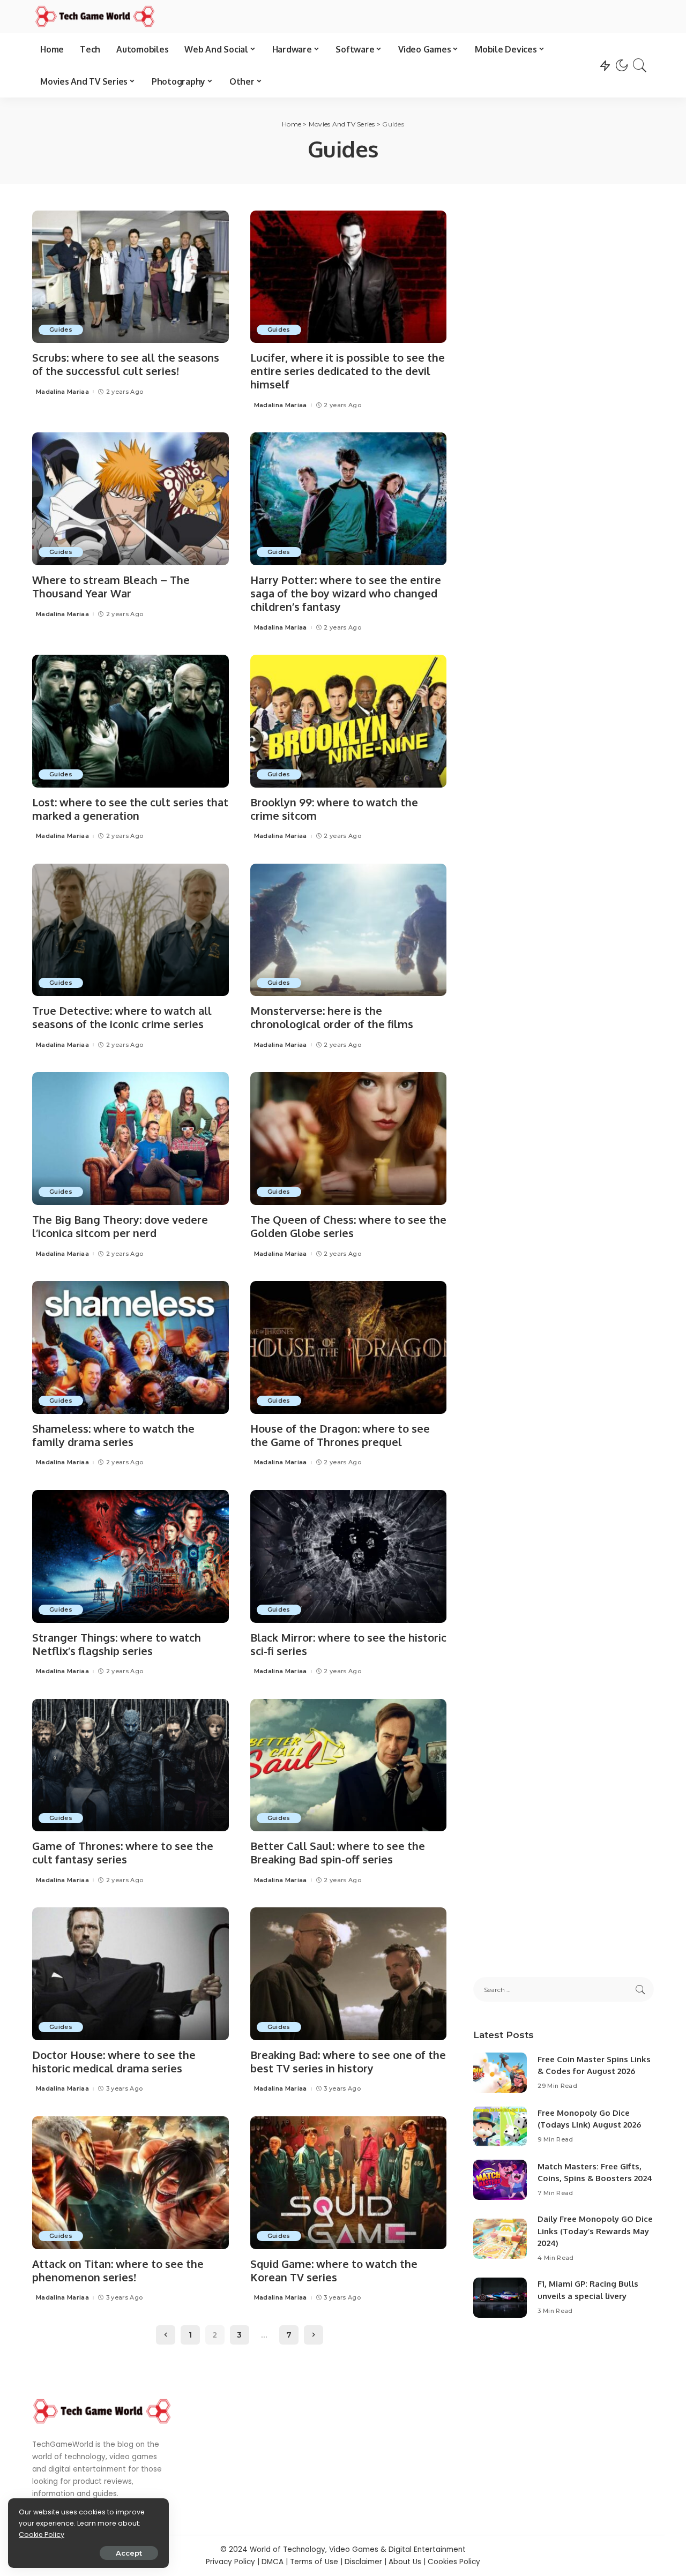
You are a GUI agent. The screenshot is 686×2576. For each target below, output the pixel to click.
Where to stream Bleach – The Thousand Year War (111, 586)
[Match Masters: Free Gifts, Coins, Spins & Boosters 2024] (500, 2180)
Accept (129, 2553)
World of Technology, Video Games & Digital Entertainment (358, 2549)
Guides (61, 330)
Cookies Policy (454, 2562)
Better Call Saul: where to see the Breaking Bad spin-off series (338, 1852)
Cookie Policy (42, 2534)
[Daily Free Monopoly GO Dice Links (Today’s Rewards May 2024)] (500, 2239)
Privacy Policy (230, 2562)
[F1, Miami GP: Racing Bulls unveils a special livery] (500, 2298)
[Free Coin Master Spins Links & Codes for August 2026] (500, 2073)
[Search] (640, 65)
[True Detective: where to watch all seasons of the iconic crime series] (131, 930)
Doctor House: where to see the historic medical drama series (114, 2061)
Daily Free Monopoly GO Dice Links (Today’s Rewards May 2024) (595, 2231)
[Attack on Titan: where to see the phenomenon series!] (131, 2183)
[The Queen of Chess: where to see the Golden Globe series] (349, 1139)
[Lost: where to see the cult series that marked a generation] (131, 721)
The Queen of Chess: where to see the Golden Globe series (348, 1226)
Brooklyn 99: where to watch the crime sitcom (334, 809)
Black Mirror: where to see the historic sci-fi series (348, 1644)
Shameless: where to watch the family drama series (113, 1435)
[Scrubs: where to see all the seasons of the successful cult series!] (131, 277)
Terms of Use (314, 2562)
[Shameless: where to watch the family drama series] (131, 1347)
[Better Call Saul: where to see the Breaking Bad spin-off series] (349, 1765)
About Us (405, 2562)
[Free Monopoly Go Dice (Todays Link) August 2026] (500, 2126)
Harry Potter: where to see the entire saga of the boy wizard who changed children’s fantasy (346, 593)
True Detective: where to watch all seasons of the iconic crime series (122, 1017)
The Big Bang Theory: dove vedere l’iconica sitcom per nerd (120, 1226)
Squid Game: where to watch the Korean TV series (334, 2270)
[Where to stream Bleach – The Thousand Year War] (131, 499)
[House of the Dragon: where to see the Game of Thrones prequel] (349, 1347)
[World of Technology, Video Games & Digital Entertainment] (95, 17)
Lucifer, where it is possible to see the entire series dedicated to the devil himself (348, 371)
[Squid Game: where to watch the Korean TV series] (349, 2183)
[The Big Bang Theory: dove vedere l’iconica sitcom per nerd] (131, 1139)
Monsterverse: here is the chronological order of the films (332, 1017)
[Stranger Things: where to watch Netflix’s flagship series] (131, 1556)
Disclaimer (363, 2562)
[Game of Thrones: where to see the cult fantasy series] (131, 1765)
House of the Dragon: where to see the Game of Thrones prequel (340, 1435)
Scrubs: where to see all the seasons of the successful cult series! (126, 364)
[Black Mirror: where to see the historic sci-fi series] (349, 1556)
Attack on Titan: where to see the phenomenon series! (118, 2270)
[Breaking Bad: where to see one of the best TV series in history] (349, 1974)
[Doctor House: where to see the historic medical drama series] (131, 1974)
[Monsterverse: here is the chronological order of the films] (349, 930)
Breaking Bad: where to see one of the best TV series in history (348, 2061)
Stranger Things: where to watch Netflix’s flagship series (117, 1644)
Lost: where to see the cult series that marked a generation (130, 809)
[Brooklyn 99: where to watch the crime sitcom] (349, 721)
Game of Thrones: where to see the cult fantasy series (123, 1852)
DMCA (273, 2562)
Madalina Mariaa (62, 392)
